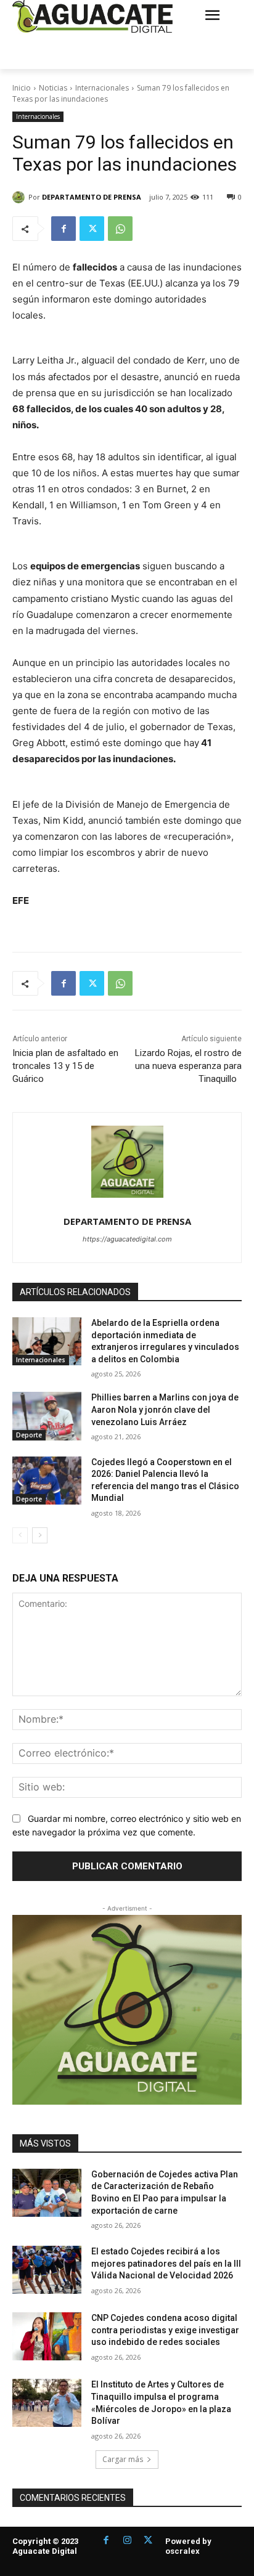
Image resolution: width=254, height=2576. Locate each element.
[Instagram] (127, 2541)
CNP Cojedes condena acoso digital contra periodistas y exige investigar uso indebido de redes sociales (165, 2330)
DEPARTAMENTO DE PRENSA (92, 197)
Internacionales (102, 88)
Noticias (53, 88)
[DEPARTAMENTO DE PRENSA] (20, 197)
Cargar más (123, 2459)
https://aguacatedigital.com (127, 1239)
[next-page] (40, 1535)
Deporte (29, 1435)
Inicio (22, 88)
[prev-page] (20, 1535)
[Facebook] (63, 229)
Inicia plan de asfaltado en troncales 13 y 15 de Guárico (65, 1066)
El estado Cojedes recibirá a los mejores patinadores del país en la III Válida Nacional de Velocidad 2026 (166, 2263)
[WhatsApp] (120, 229)
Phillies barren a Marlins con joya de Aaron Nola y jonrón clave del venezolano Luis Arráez (165, 1409)
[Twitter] (92, 229)
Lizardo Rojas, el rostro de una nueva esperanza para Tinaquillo (188, 1066)
